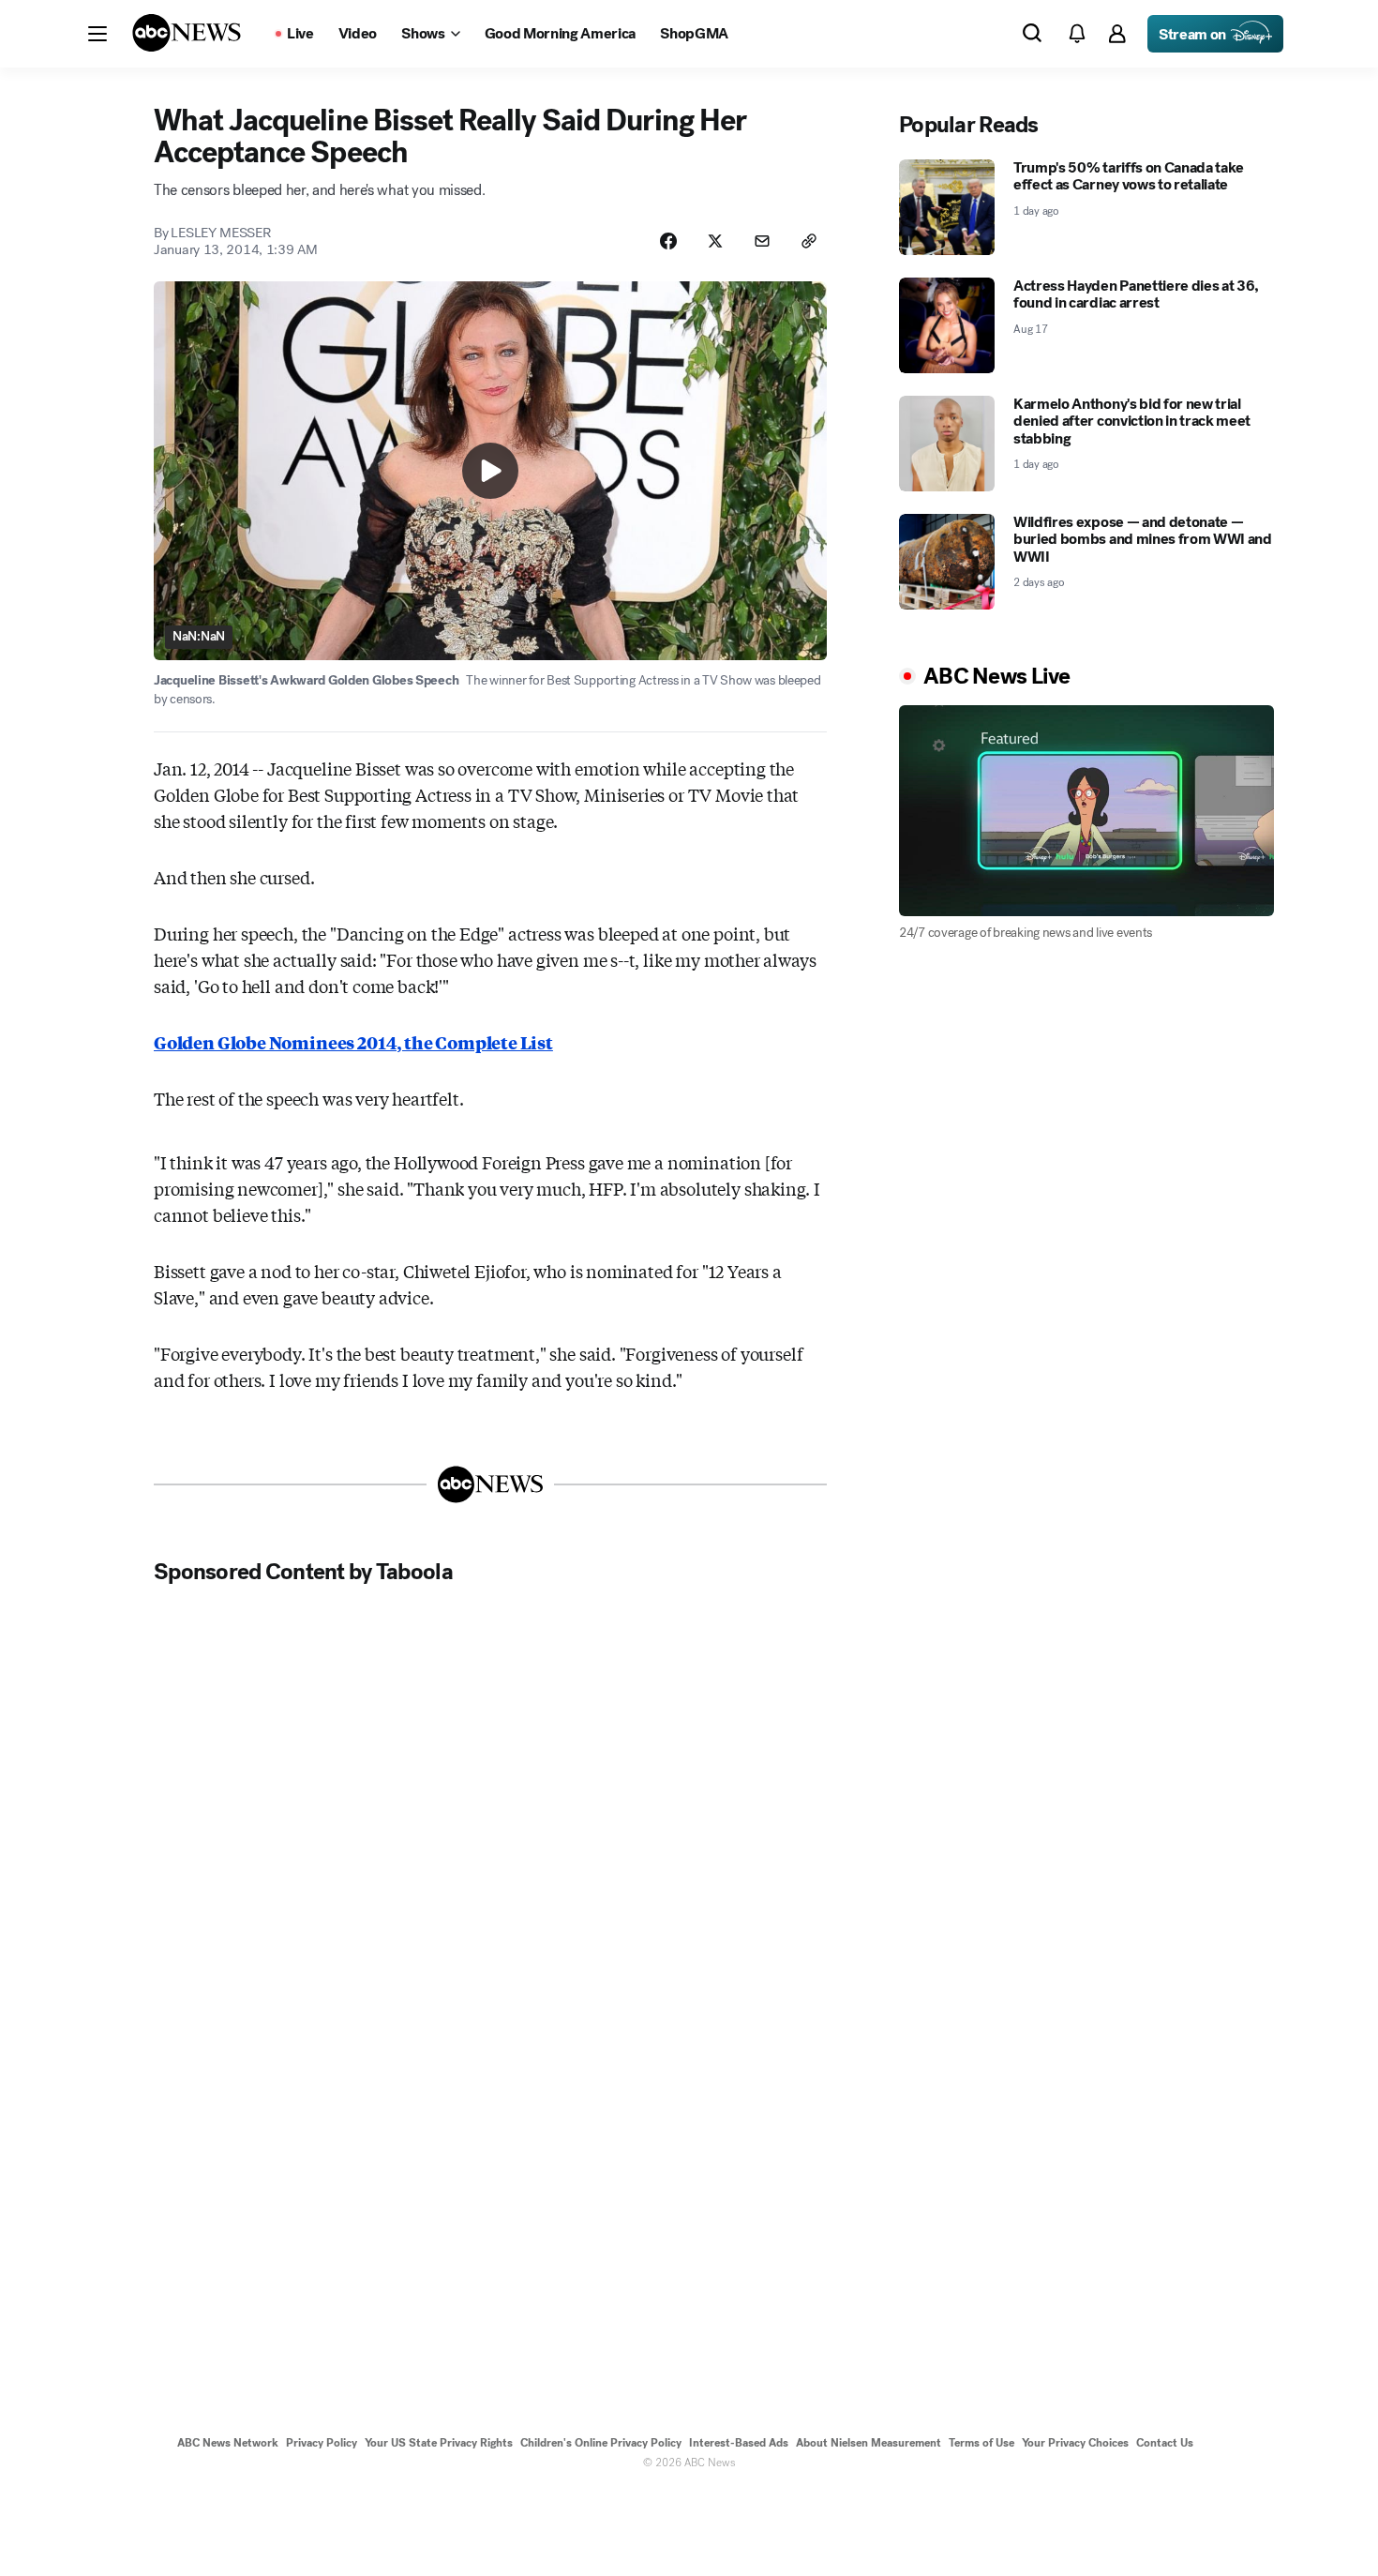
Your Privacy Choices (1075, 2443)
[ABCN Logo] (187, 33)
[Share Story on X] (715, 241)
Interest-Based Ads (739, 2443)
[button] (97, 34)
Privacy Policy (322, 2443)
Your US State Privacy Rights (439, 2443)
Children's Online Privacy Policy (601, 2443)
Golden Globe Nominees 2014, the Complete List (353, 1042)
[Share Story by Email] (762, 241)
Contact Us (1165, 2443)
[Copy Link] (809, 241)
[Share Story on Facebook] (668, 241)
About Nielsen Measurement (869, 2443)
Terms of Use (981, 2443)
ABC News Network (228, 2443)
